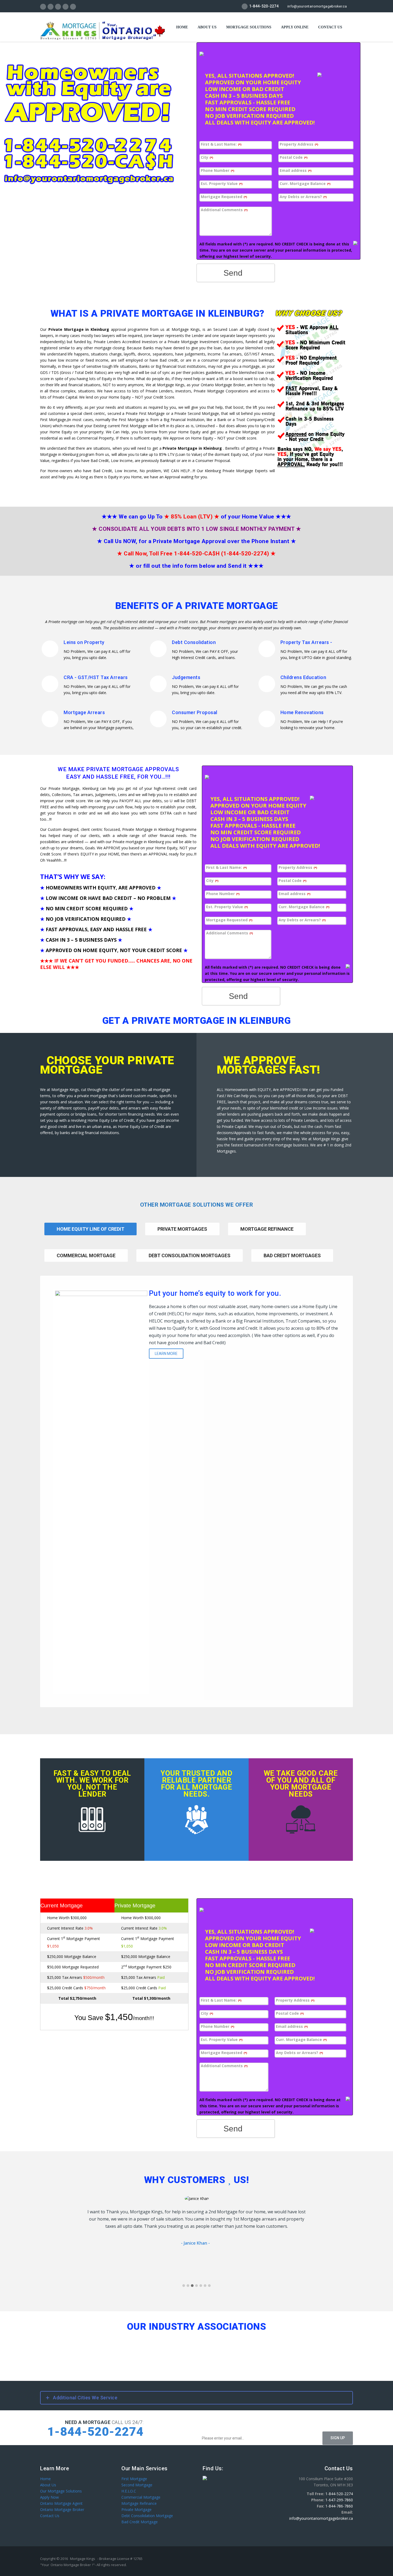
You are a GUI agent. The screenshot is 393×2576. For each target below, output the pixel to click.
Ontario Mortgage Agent (61, 2503)
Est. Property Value (222, 184)
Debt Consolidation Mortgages (190, 1255)
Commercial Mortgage (86, 1255)
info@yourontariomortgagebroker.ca (317, 6)
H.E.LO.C (129, 2491)
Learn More (166, 1354)
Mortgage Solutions (249, 27)
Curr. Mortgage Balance (305, 184)
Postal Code (294, 158)
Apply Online (295, 27)
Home (182, 27)
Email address (296, 171)
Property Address (299, 144)
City (207, 158)
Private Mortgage (136, 2509)
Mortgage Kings (83, 2559)
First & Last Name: (221, 144)
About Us (207, 27)
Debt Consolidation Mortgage (147, 2516)
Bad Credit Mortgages (292, 1255)
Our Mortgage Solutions (61, 2491)
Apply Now (49, 2497)
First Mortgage (134, 2479)
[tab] (182, 1236)
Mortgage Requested (224, 197)
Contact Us (50, 2516)
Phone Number (217, 171)
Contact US (330, 27)
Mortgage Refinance (267, 1229)
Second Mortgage (137, 2485)
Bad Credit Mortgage (140, 2522)
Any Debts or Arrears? (303, 197)
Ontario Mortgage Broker (62, 2509)
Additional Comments (224, 210)
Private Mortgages (182, 1229)
